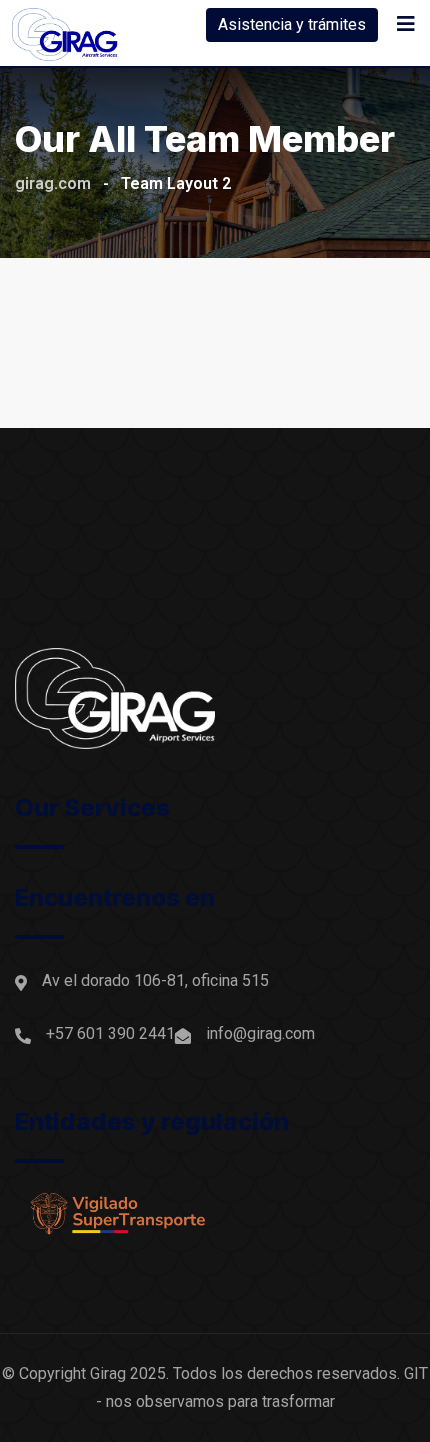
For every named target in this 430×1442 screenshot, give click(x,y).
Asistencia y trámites (292, 24)
